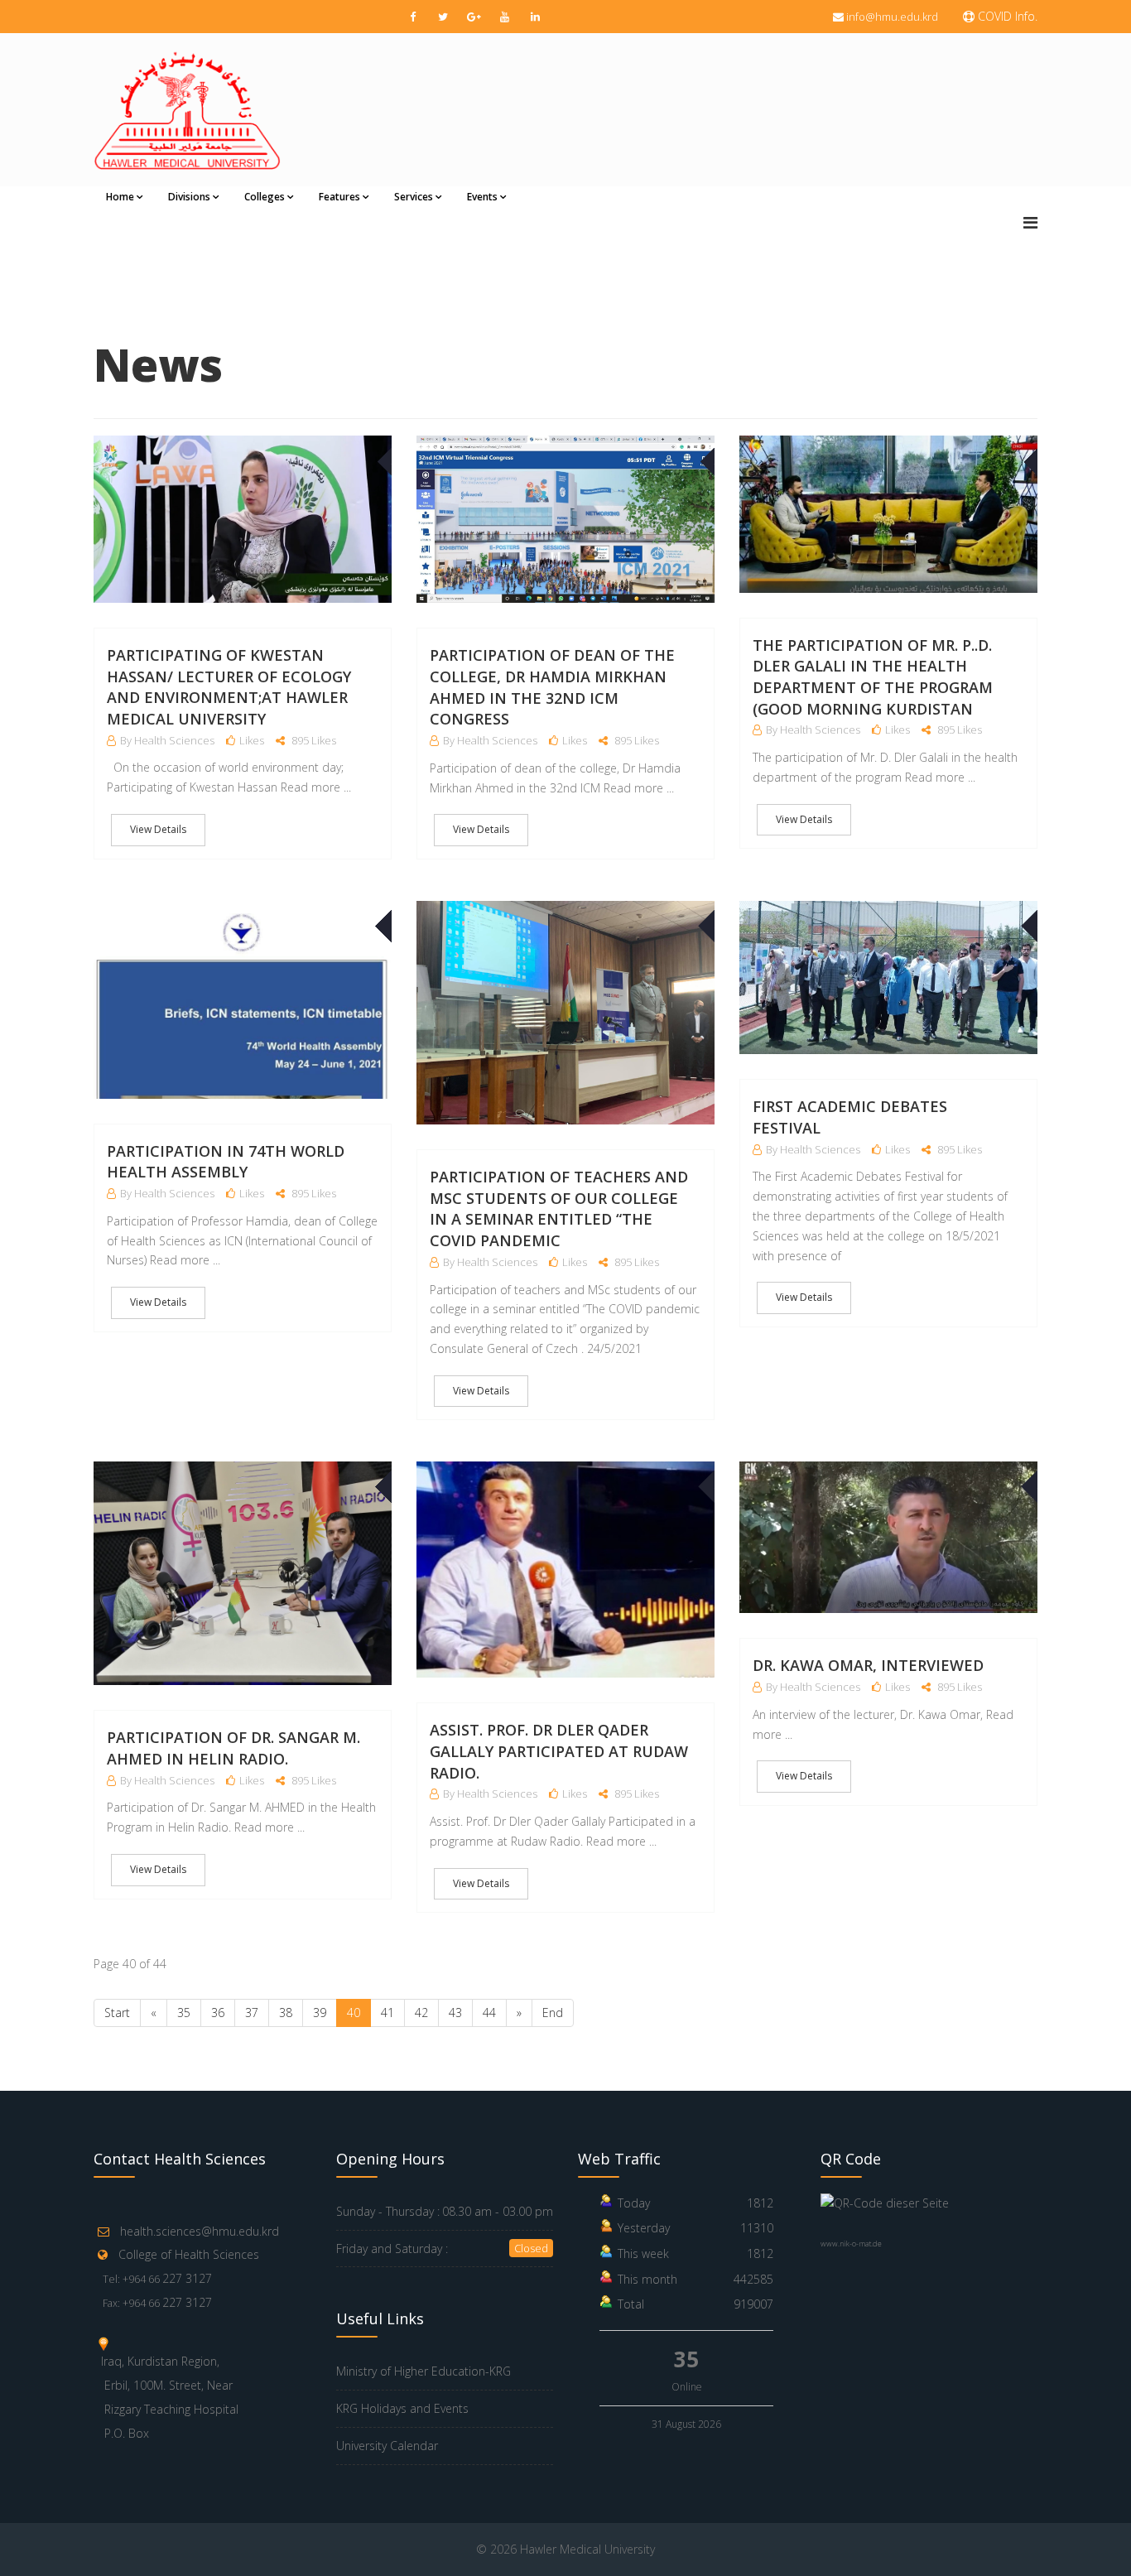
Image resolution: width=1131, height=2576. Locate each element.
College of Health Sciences (189, 2254)
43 (455, 2013)
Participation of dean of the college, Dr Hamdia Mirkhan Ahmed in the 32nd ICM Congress (552, 687)
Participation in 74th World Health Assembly (226, 1162)
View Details (158, 829)
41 (387, 2013)
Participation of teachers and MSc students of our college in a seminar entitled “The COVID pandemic (559, 1209)
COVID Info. (1006, 16)
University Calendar (387, 2446)
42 (421, 2013)
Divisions (189, 197)
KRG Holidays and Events (402, 2408)
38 (286, 2013)
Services (414, 197)
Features (339, 197)
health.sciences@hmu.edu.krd (200, 2231)
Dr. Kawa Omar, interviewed (868, 1665)
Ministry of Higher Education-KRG (424, 2371)
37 (252, 2013)
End (553, 2013)
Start (117, 2013)
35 (184, 2013)
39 (320, 2013)
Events (482, 197)
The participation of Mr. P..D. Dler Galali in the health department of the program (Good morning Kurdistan (873, 677)
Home (120, 197)
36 (218, 2013)
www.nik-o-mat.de (851, 2244)
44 (489, 2013)
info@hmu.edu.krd (892, 17)
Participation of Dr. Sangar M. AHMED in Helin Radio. (233, 1748)
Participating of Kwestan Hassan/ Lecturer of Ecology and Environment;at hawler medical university (229, 687)
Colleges (265, 197)
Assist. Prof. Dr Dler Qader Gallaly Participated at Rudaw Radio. (559, 1751)
